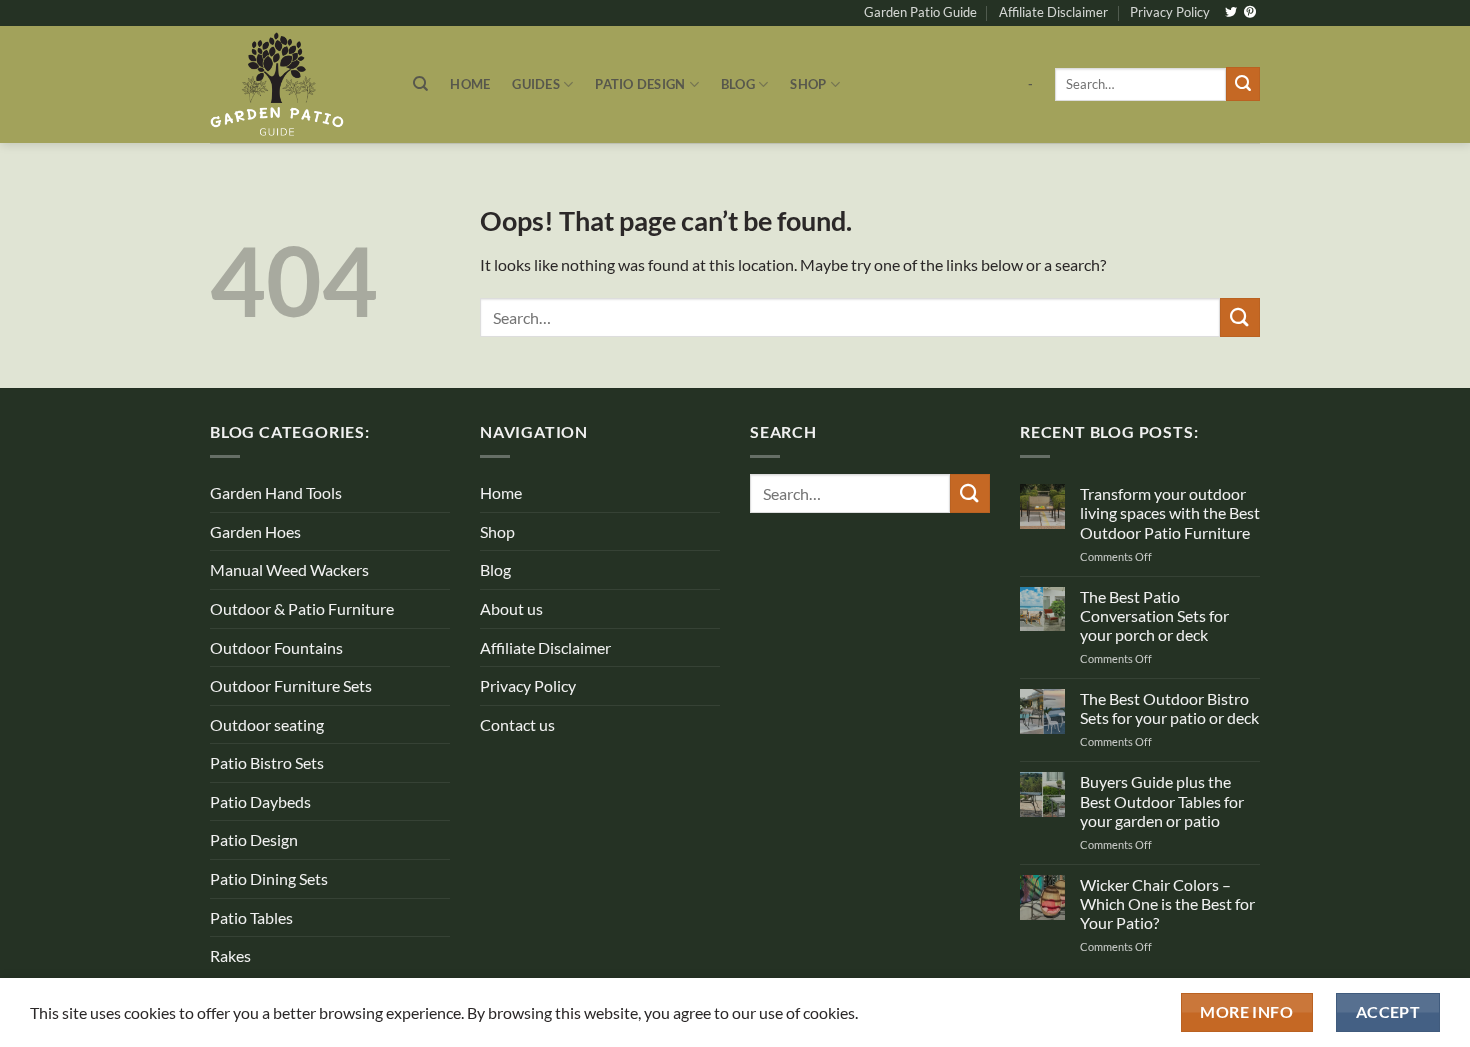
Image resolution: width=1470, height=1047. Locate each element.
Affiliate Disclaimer (1053, 12)
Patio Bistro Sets (267, 762)
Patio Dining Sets (269, 878)
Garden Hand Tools (276, 492)
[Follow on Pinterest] (1250, 13)
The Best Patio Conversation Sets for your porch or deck (1154, 615)
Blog (738, 84)
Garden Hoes (255, 531)
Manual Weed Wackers (289, 569)
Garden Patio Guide (920, 12)
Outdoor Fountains (276, 647)
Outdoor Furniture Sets (291, 685)
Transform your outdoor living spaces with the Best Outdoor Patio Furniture (1170, 512)
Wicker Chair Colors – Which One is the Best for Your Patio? (1167, 903)
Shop (808, 84)
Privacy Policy (1170, 12)
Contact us (517, 724)
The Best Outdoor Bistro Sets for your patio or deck (1169, 708)
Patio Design (640, 84)
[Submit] (1243, 84)
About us (511, 608)
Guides (536, 84)
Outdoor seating (267, 724)
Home (470, 84)
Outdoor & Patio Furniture (302, 608)
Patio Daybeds (260, 801)
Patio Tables (251, 917)
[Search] (420, 84)
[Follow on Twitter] (1231, 13)
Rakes (230, 955)
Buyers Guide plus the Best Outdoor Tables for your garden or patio (1162, 800)
